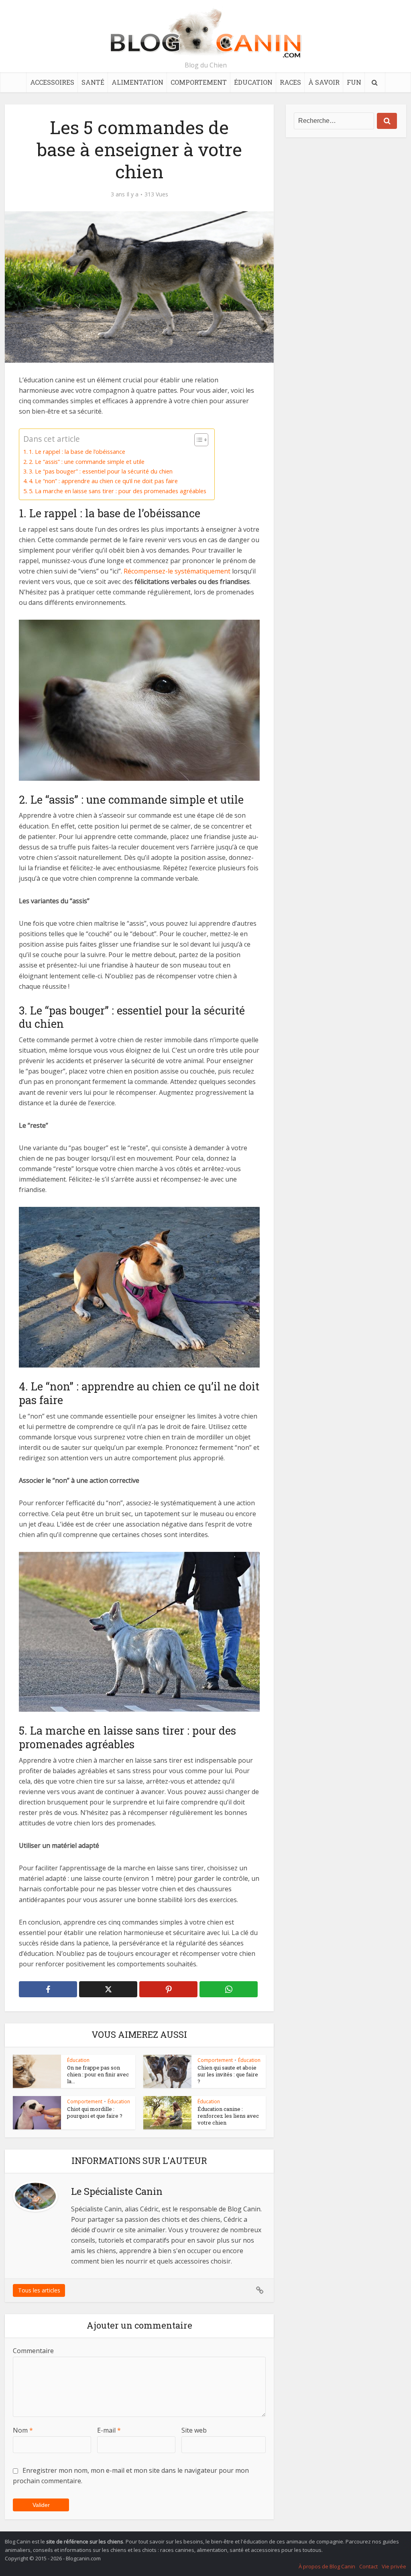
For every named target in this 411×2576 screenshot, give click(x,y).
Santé (93, 82)
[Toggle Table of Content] (197, 440)
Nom (23, 2430)
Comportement (199, 82)
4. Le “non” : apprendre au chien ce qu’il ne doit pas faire (103, 481)
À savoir (324, 82)
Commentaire (33, 2351)
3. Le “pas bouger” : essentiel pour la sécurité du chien (101, 471)
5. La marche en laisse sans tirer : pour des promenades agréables (118, 491)
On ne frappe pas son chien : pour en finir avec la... (98, 2074)
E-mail (109, 2430)
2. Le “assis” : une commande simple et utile (87, 462)
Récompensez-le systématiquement (177, 571)
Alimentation (137, 82)
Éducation (253, 82)
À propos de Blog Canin (327, 2566)
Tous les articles (39, 2290)
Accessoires (52, 82)
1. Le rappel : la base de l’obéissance (77, 452)
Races (290, 82)
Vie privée (394, 2566)
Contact (368, 2566)
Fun (354, 82)
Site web (194, 2430)
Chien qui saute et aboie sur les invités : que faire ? (228, 2074)
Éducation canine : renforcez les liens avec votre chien (228, 2116)
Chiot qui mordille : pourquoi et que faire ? (95, 2112)
